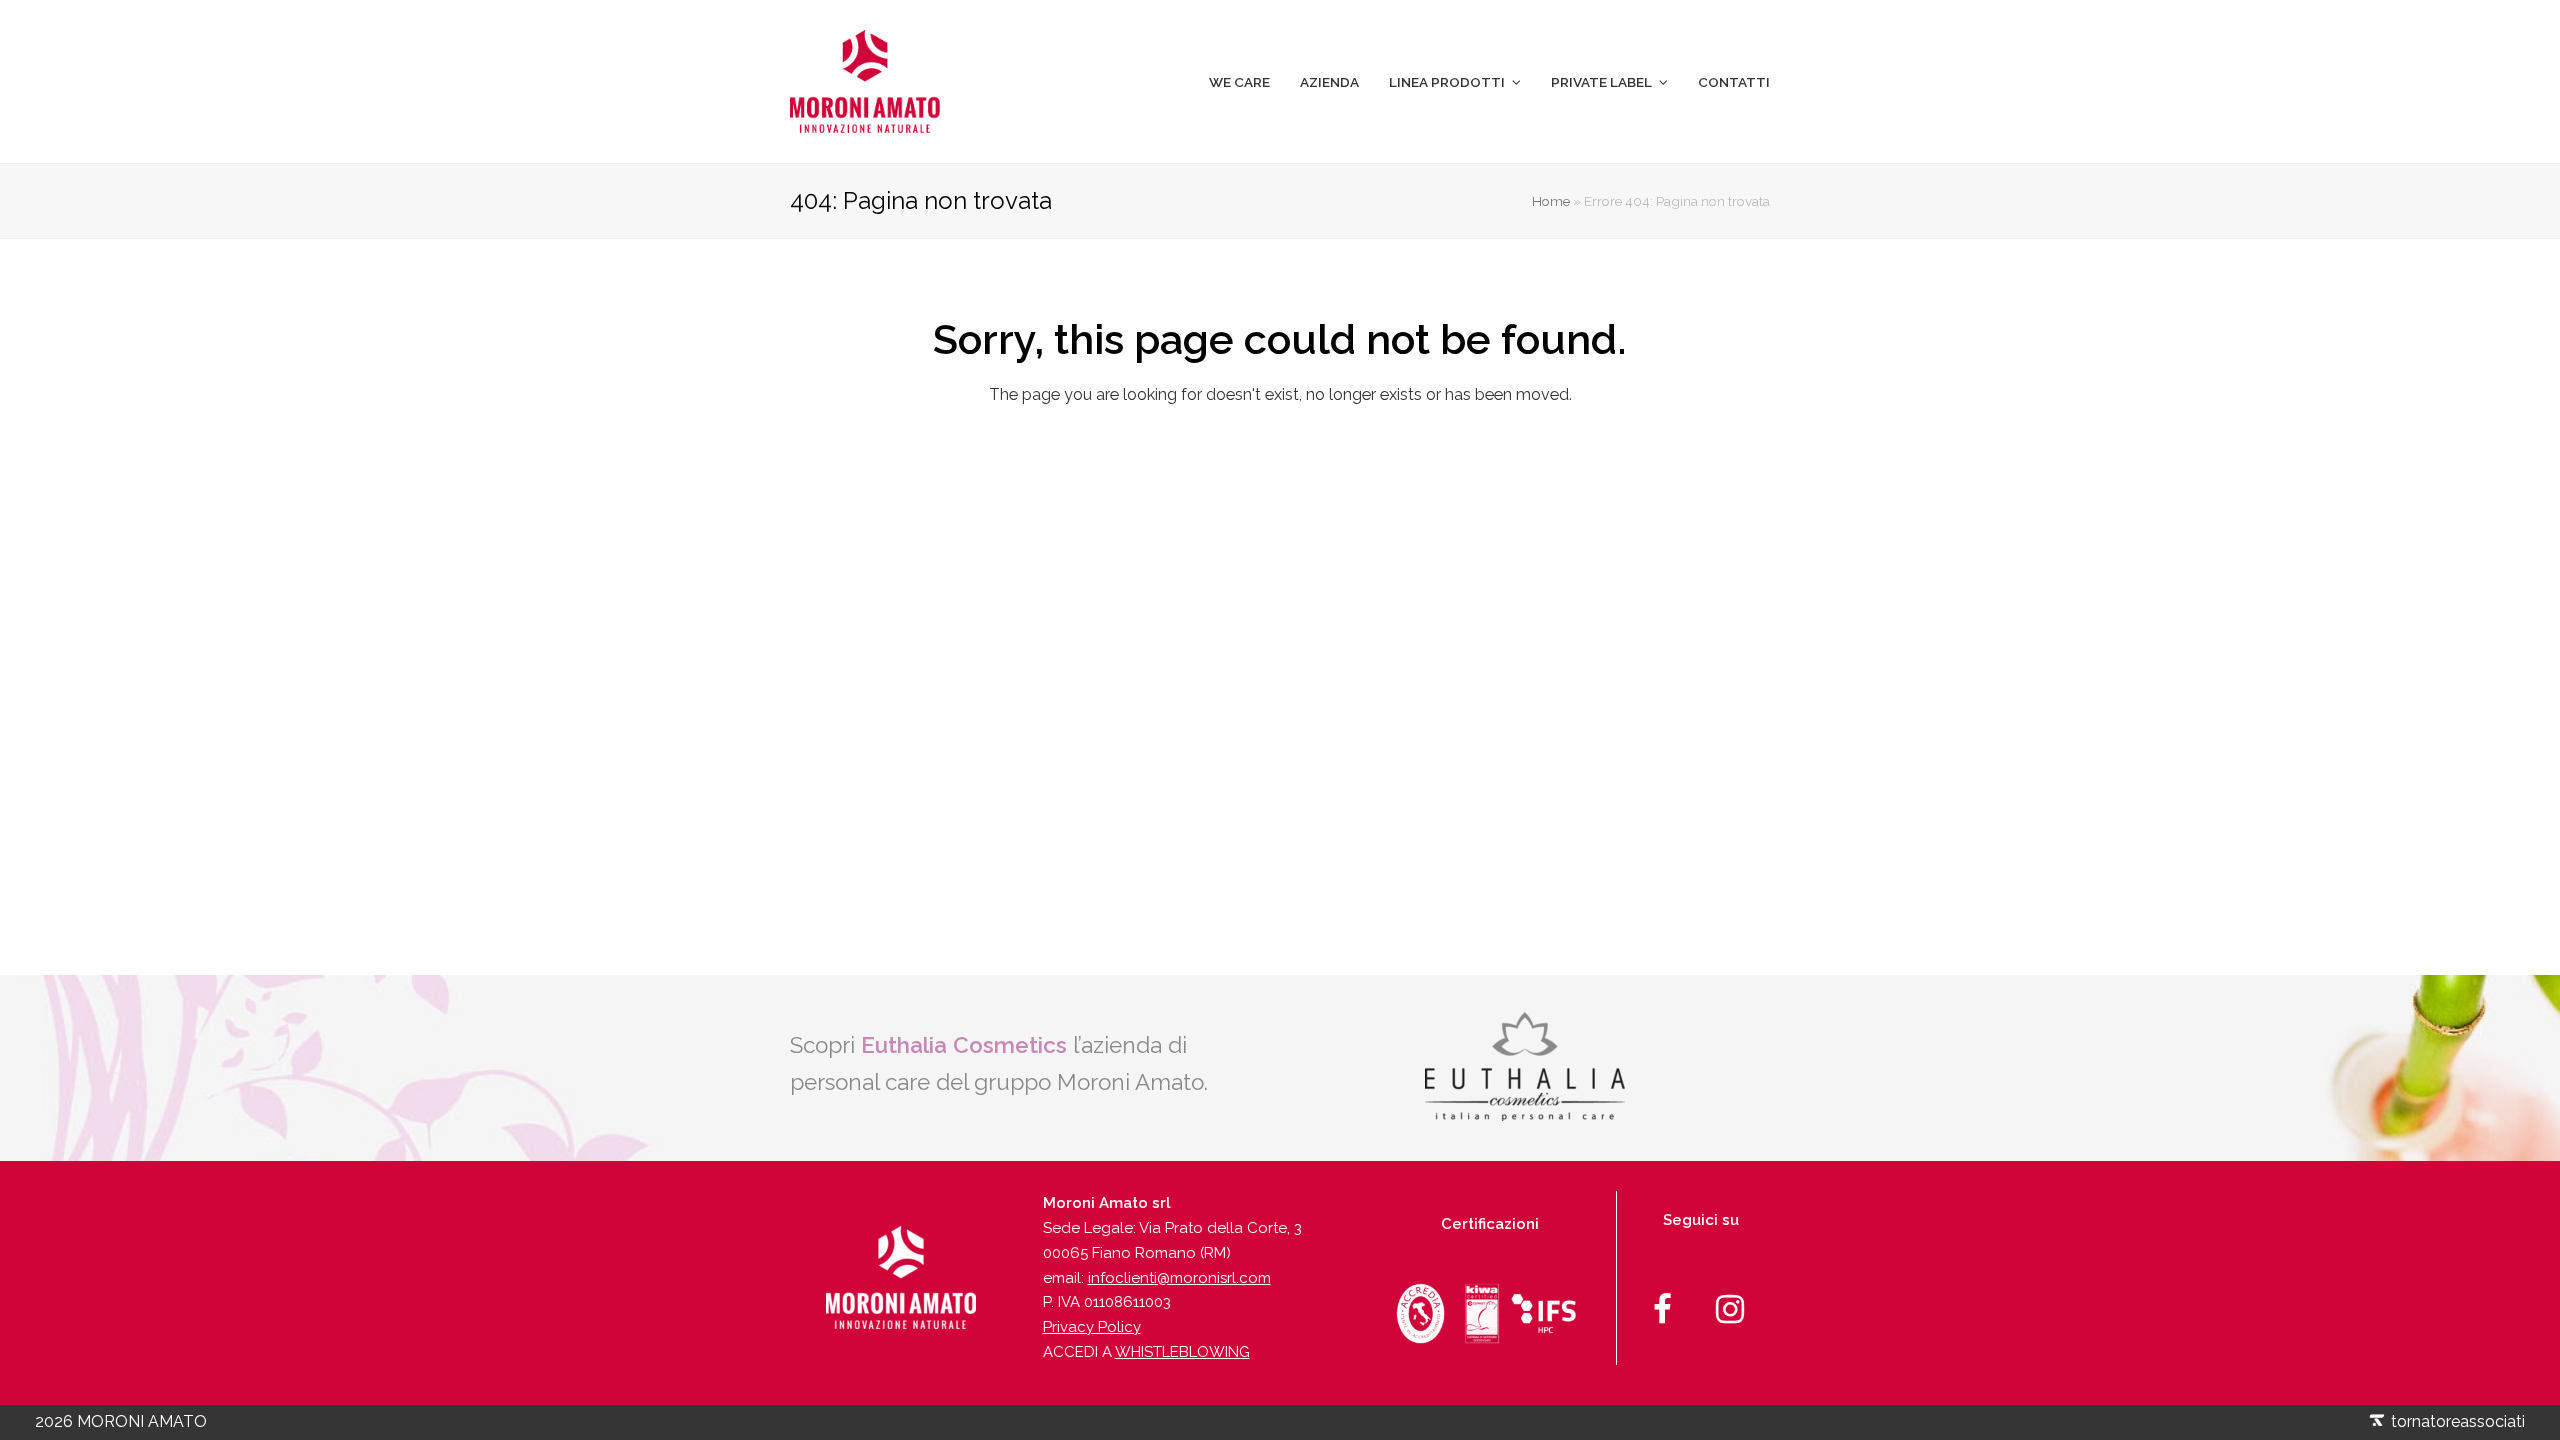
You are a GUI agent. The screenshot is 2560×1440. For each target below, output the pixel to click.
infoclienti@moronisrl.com (1179, 1278)
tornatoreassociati (2456, 1421)
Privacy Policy (1092, 1327)
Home (1551, 201)
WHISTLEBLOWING (1182, 1352)
